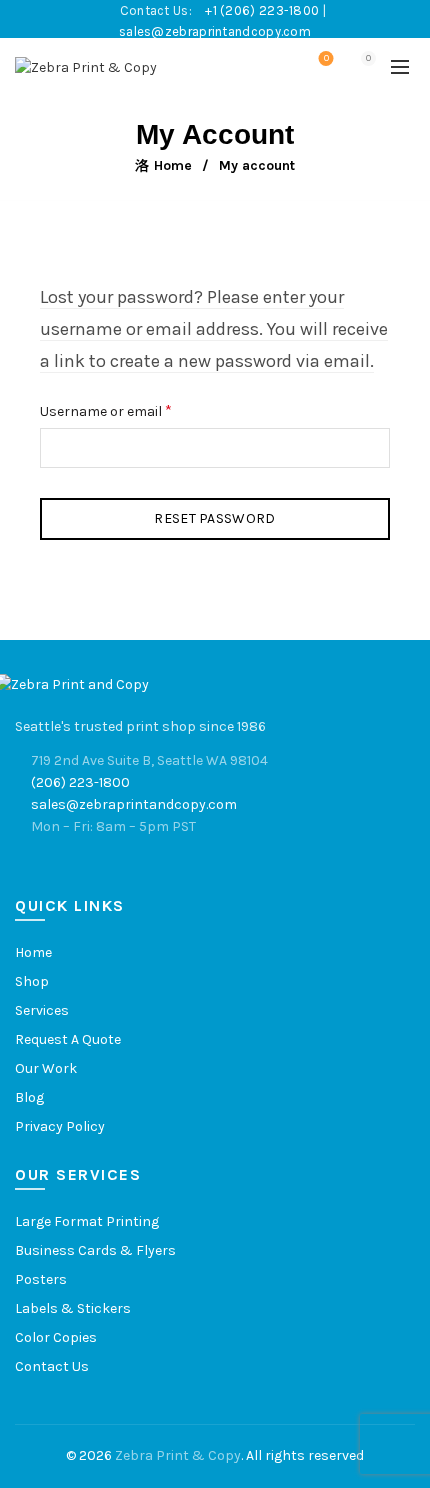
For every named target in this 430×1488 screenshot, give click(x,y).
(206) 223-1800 (80, 782)
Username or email (133, 409)
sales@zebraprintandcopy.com (215, 31)
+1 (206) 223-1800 (263, 10)
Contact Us (52, 1366)
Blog (29, 1097)
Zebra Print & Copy (178, 1455)
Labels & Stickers (73, 1308)
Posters (41, 1279)
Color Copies (56, 1337)
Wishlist (326, 58)
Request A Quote (68, 1039)
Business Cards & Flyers (95, 1250)
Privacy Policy (60, 1126)
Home (173, 165)
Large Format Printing (87, 1221)
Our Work (46, 1068)
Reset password (214, 518)
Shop (32, 981)
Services (42, 1010)
